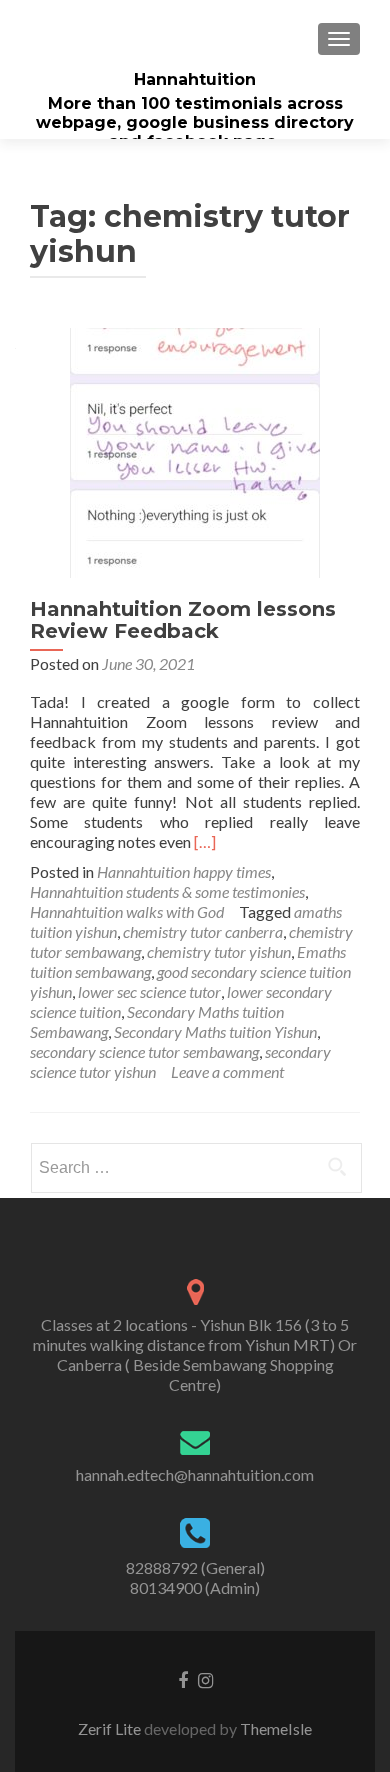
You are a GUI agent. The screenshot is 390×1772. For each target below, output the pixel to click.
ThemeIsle (276, 1728)
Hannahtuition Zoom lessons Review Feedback (183, 620)
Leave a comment (227, 1071)
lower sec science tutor (149, 991)
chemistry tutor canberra (203, 931)
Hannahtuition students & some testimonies (167, 891)
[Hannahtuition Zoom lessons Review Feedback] (195, 450)
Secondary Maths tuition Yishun (215, 1031)
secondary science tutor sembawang (144, 1051)
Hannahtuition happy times (184, 871)
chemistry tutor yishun (219, 951)
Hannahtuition (195, 79)
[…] (205, 841)
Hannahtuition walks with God (127, 911)
